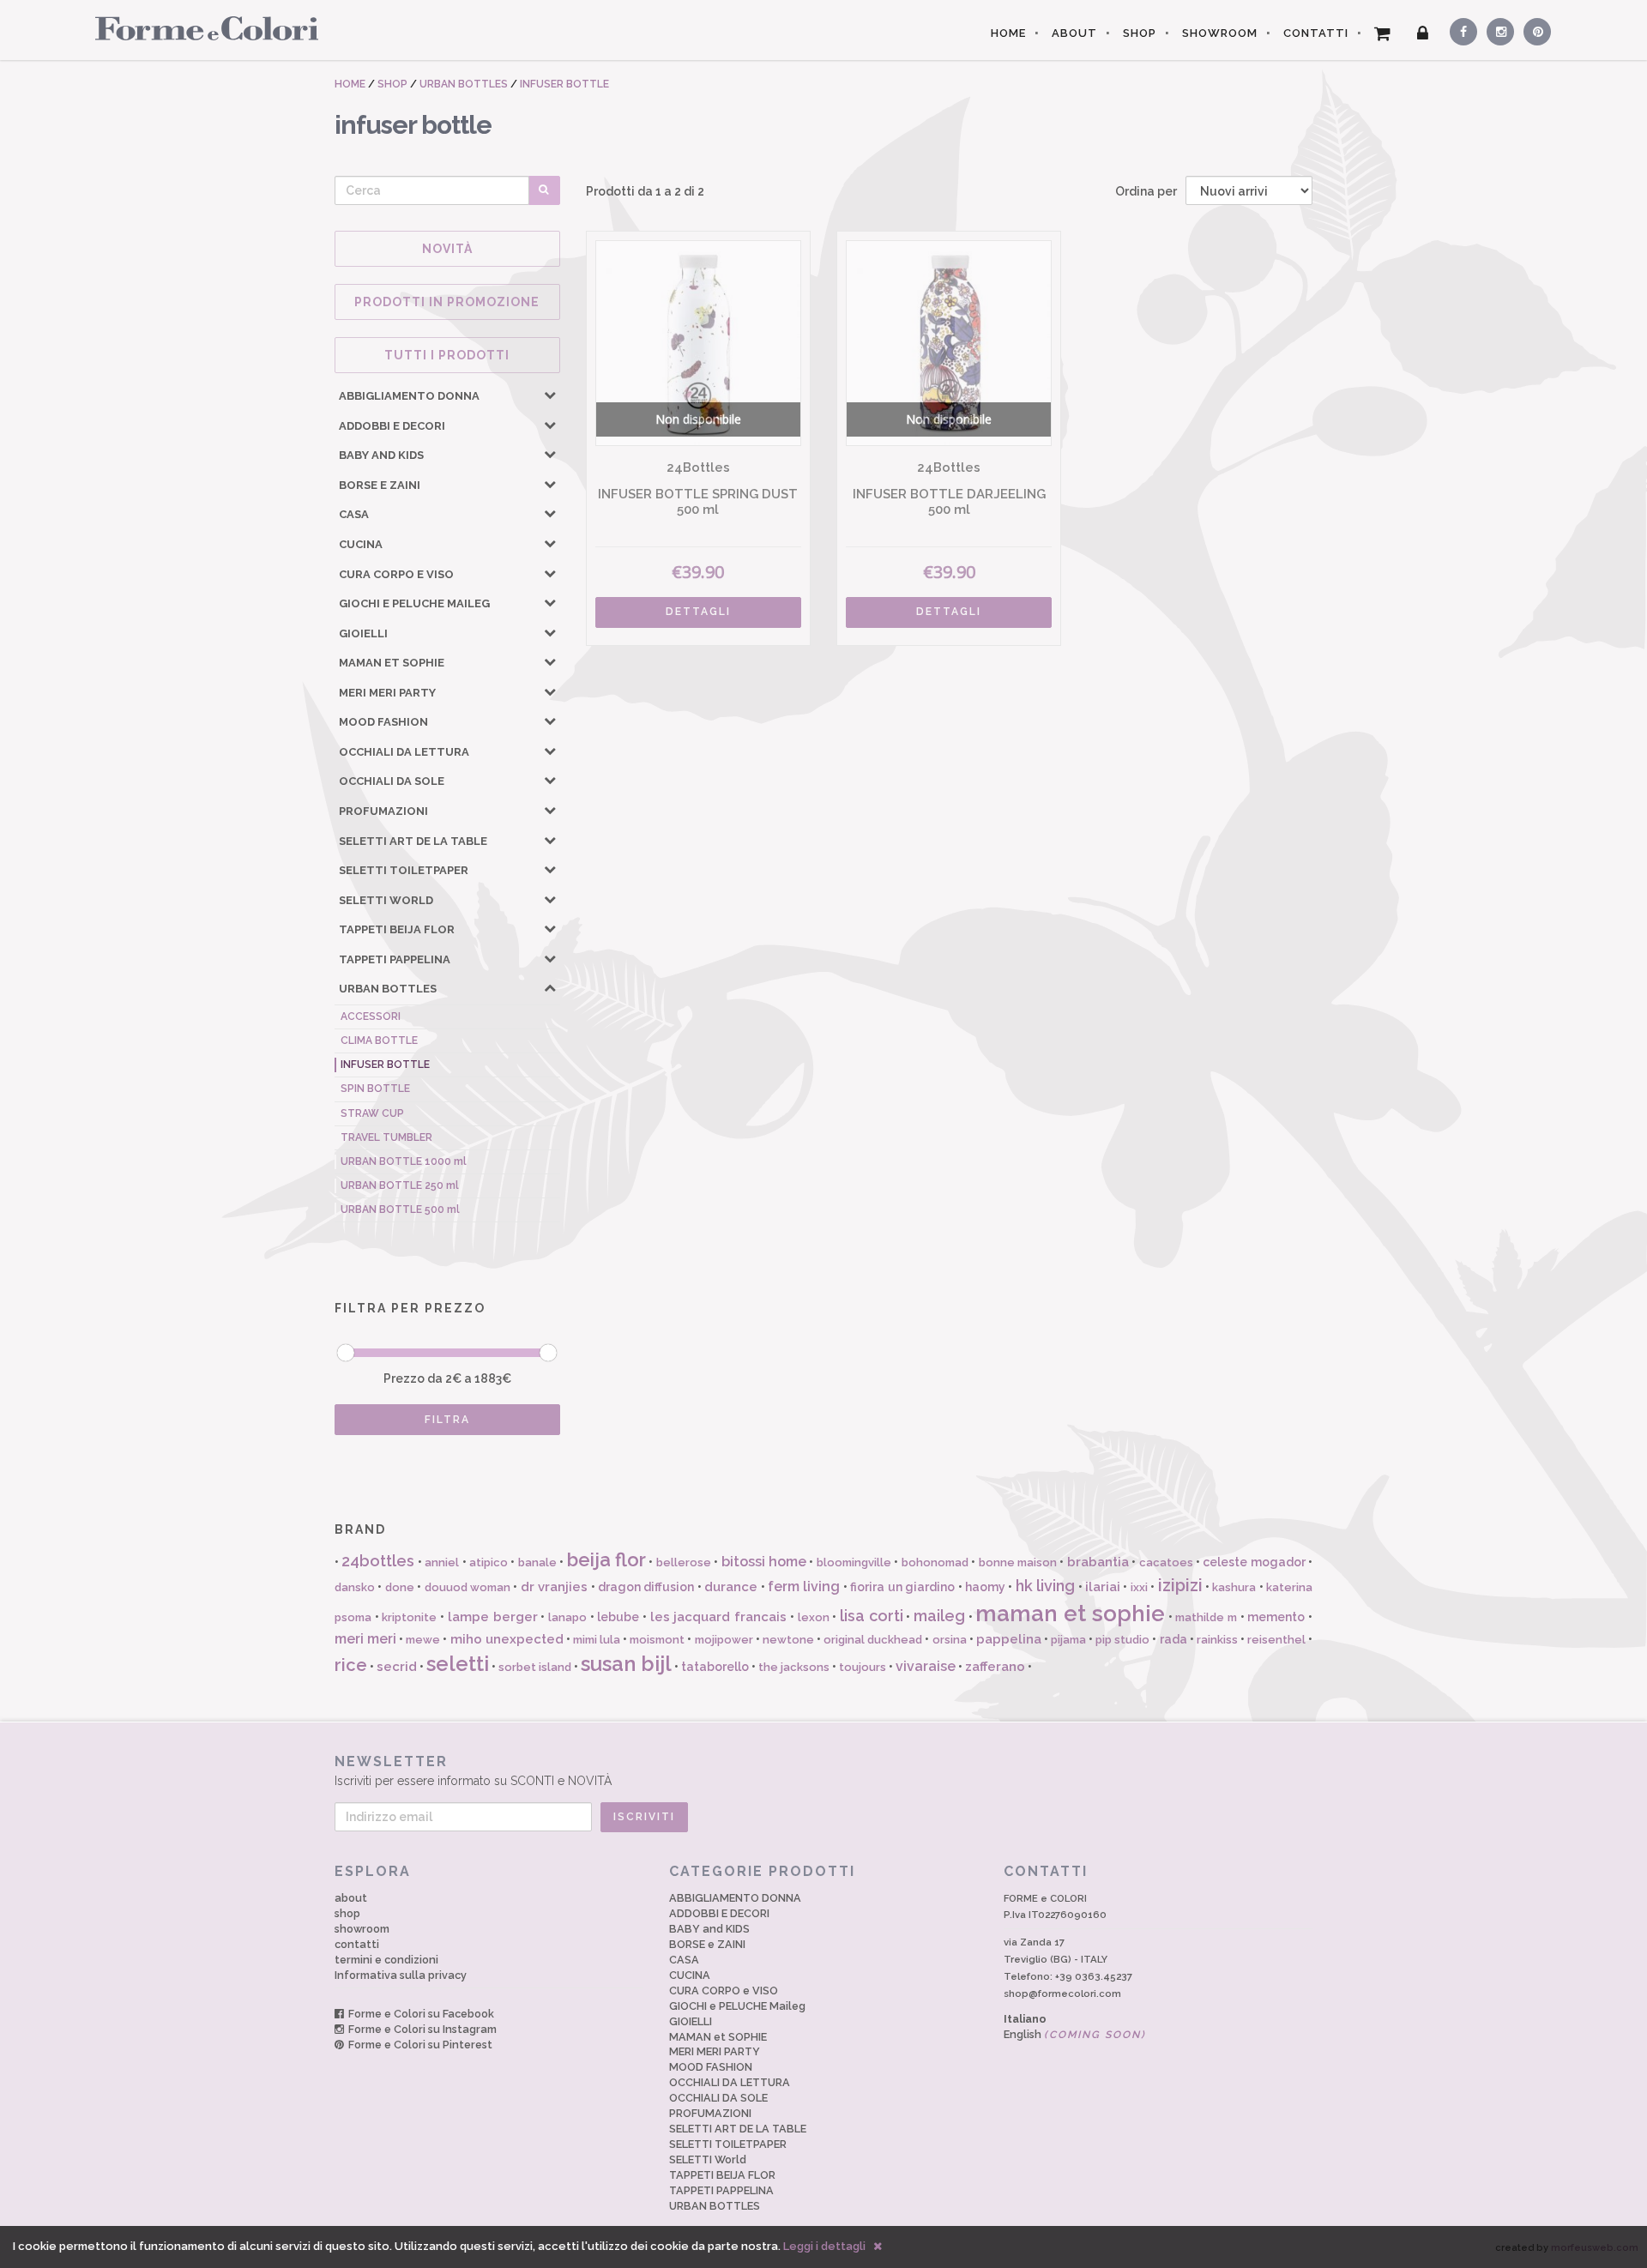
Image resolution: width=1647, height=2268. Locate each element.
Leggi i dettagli (824, 2246)
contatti (357, 1944)
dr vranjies (554, 1587)
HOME (1008, 33)
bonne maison (1018, 1562)
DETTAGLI (698, 612)
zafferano (995, 1667)
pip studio (1122, 1640)
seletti (458, 1664)
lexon (814, 1617)
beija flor (606, 1559)
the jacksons (794, 1667)
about (351, 1898)
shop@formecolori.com (1062, 1994)
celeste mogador (1254, 1562)
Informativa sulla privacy (401, 1975)
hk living (1045, 1586)
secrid (397, 1667)
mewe (423, 1640)
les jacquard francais (718, 1617)
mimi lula (597, 1640)
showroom (362, 1929)
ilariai (1103, 1587)
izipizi (1180, 1585)
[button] (550, 395)
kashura (1234, 1587)
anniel (442, 1562)
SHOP (1140, 33)
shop (347, 1913)
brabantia (1098, 1562)
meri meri (365, 1639)
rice (351, 1665)
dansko (355, 1587)
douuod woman (468, 1587)
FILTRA (447, 1420)
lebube (618, 1617)
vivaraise (926, 1666)
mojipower (724, 1640)
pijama (1068, 1640)
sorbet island (535, 1667)
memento (1276, 1617)
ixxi (1139, 1587)
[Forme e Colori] (200, 27)
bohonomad (935, 1562)
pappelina (1009, 1639)
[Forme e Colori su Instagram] (1496, 29)
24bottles (378, 1561)
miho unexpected (507, 1639)
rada (1173, 1639)
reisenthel (1276, 1640)
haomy (985, 1587)
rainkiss (1217, 1640)
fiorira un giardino (902, 1587)
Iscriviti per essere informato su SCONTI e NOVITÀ (473, 1770)
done (400, 1587)
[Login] (1423, 33)
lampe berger (493, 1617)
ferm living (804, 1586)
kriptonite (409, 1617)
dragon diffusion (646, 1587)
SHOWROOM (1220, 33)
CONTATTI (1316, 33)
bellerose (684, 1562)
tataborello (715, 1667)
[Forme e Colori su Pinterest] (1533, 29)
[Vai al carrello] (1383, 33)
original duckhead (873, 1640)
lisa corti (872, 1616)
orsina (950, 1640)
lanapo (567, 1617)
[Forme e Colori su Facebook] (1460, 29)
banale (537, 1562)
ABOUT (1074, 33)
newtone (788, 1640)
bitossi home (764, 1562)
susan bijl (626, 1664)
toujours (863, 1667)
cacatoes (1166, 1562)
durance (731, 1587)
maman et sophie (1070, 1614)
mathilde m (1206, 1617)
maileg (939, 1616)
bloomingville (854, 1562)
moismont (657, 1640)
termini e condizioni (386, 1960)
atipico (489, 1562)
